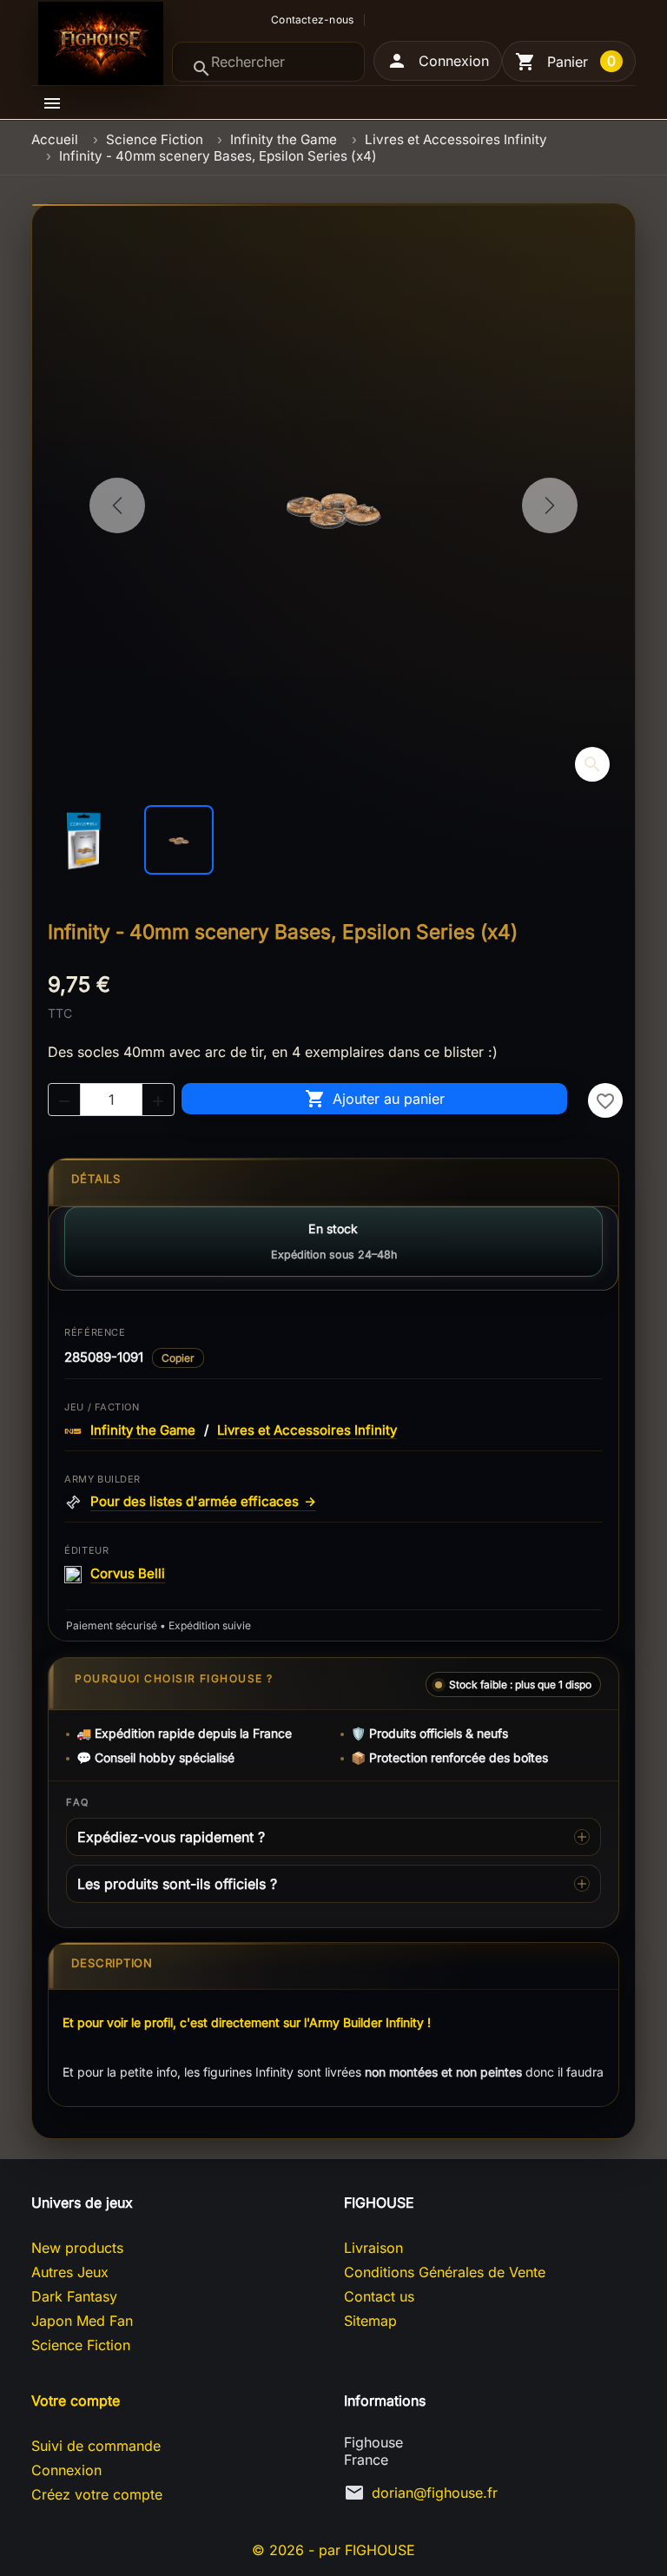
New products (77, 2248)
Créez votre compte (97, 2494)
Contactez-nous (312, 20)
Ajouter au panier (375, 1099)
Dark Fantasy (74, 2296)
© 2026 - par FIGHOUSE (333, 2550)
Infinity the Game (143, 1430)
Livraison (373, 2248)
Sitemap (370, 2321)
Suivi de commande (96, 2446)
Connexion (66, 2470)
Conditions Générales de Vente (445, 2272)
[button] (438, 61)
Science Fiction (81, 2345)
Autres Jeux (70, 2272)
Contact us (379, 2296)
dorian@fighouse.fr (435, 2493)
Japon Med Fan (82, 2321)
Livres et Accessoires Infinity (307, 1430)
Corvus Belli (128, 1574)
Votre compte (76, 2401)
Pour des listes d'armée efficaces (203, 1502)
